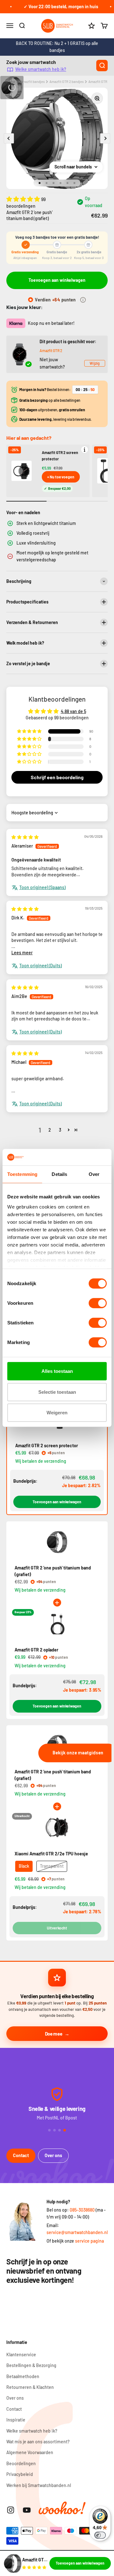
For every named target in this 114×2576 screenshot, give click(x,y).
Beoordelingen (21, 2463)
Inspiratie (16, 2420)
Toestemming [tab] (22, 1174)
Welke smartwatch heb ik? (41, 69)
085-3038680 (82, 2210)
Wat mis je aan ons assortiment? (38, 2442)
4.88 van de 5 (73, 711)
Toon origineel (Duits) (41, 966)
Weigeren (57, 1413)
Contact (21, 2155)
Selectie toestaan (57, 1392)
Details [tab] (59, 1174)
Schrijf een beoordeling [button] (57, 777)
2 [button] (50, 1130)
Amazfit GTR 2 (51, 350)
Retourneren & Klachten (30, 2387)
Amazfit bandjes (32, 82)
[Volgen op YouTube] (27, 2510)
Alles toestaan (57, 1371)
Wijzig (95, 363)
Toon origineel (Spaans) (42, 887)
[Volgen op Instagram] (11, 2510)
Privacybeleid (20, 2474)
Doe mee (54, 2034)
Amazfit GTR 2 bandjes (66, 82)
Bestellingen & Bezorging (31, 2365)
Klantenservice (21, 2355)
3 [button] (60, 1130)
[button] (24, 199)
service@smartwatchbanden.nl (77, 2232)
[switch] (98, 1303)
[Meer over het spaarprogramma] (83, 300)
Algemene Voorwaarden (30, 2452)
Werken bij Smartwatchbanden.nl (39, 2485)
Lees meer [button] (22, 953)
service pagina (89, 2241)
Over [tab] (94, 1174)
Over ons (53, 2155)
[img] (25, 837)
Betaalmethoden (23, 2376)
